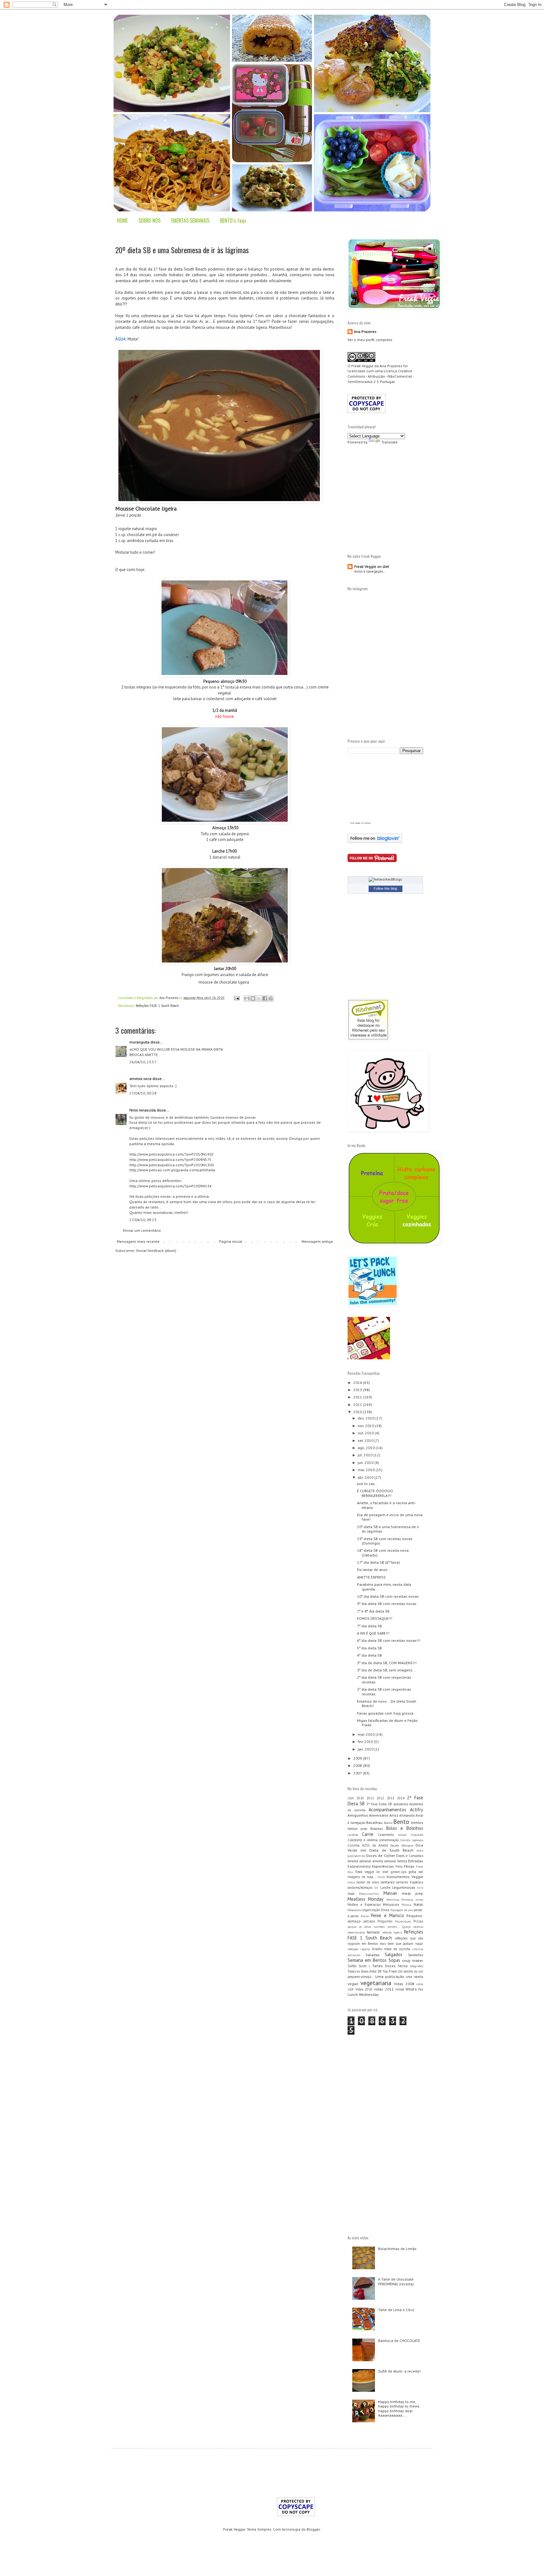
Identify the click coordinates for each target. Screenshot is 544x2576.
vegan (353, 1984)
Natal (418, 1904)
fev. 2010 (366, 1742)
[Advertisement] (400, 498)
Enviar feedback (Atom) (156, 1251)
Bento (401, 1822)
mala (351, 1893)
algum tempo (213, 316)
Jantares (388, 1882)
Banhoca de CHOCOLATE (399, 2341)
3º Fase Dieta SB (379, 1804)
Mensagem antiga (317, 1241)
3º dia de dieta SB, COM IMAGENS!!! (387, 1663)
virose (400, 1989)
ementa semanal (359, 1861)
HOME (122, 220)
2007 (358, 1773)
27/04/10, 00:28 (143, 1093)
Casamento (386, 1835)
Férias (409, 1866)
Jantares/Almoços (360, 1888)
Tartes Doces (384, 1966)
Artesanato (407, 1815)
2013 (358, 1390)
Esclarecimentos (359, 1866)
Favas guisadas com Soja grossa (385, 1713)
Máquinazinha (369, 1894)
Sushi (363, 1966)
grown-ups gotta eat (407, 1872)
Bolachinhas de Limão (397, 2249)
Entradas (416, 1861)
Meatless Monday (365, 1899)
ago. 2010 (367, 1448)
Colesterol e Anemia (363, 1840)
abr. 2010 (366, 1477)
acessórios (401, 1804)
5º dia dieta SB (369, 1648)
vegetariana (376, 1983)
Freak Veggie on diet (372, 566)
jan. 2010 (366, 1749)
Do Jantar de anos (372, 1570)
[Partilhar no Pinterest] (271, 998)
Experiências (383, 1866)
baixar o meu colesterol (219, 292)
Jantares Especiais (410, 1882)
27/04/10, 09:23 (143, 1220)
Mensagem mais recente (138, 1241)
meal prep (412, 1893)
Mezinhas (393, 1900)
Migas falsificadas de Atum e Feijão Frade (387, 1723)
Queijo (406, 1927)
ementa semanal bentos (390, 1861)
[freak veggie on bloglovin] (375, 841)
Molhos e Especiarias (364, 1905)
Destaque (407, 1845)
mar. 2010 (367, 1734)
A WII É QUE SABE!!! (373, 1633)
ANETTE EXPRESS (371, 1577)
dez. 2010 (366, 1418)
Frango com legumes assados (208, 975)
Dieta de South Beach (391, 1850)
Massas (390, 1893)
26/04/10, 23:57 (143, 1062)
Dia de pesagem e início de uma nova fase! (390, 1517)
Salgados (394, 1954)
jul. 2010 (365, 1455)
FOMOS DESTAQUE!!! (375, 1618)
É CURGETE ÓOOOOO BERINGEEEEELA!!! (375, 1493)
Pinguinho (385, 1921)
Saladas (373, 1955)
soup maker (413, 1960)
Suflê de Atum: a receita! (399, 2371)
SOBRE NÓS (150, 220)
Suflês (352, 1966)
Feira (399, 1866)
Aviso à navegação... (370, 571)
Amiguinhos (358, 1815)
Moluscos (391, 1904)
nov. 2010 (366, 1426)
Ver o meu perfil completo (370, 340)
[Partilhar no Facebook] (265, 998)
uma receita (414, 1977)
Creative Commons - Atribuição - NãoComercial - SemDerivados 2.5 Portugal (381, 376)
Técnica (403, 1966)
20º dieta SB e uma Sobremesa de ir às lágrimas (388, 1529)
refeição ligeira (392, 1932)
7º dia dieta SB (369, 1626)
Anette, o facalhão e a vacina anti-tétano (386, 1505)
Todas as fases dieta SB (365, 1971)
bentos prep (357, 1829)
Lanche (385, 1888)
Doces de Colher (381, 1856)
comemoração (389, 1840)
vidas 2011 (384, 1989)
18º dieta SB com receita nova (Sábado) (383, 1553)
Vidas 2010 (364, 1989)
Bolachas (377, 1829)
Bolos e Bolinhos (405, 1828)
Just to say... (367, 1484)
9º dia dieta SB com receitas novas (387, 1604)
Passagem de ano (402, 1910)
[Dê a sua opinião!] (253, 998)
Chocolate (417, 1835)
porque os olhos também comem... (374, 1927)
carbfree (353, 1835)
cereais (402, 1835)
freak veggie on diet (372, 1872)
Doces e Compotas (410, 1856)
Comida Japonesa (412, 1840)
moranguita (139, 1042)
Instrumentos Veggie (405, 1877)
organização (371, 1910)
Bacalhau (374, 1822)
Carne (368, 1834)
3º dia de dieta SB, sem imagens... (386, 1670)
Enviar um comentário (142, 1230)
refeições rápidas (359, 1949)
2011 (358, 1405)
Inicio (381, 1877)
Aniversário (379, 1815)
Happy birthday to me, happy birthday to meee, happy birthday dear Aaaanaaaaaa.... (399, 2408)
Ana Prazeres (365, 331)
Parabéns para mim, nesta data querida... (384, 1587)
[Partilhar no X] (259, 998)
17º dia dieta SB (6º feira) (378, 1562)
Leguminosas (404, 1887)
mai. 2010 (367, 1470)
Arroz (394, 1815)
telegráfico (416, 1966)
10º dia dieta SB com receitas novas (388, 1596)
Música (406, 1905)
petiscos (369, 1921)
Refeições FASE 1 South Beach (157, 1006)
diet (363, 1850)
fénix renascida (143, 1110)
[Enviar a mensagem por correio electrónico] (236, 998)
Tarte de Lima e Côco (396, 2310)
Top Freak (390, 1971)
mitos (419, 1900)
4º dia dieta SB (369, 1655)
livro (420, 1888)
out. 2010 (366, 1433)
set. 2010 (366, 1440)
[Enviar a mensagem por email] (247, 998)
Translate (389, 442)
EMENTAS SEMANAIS (190, 220)
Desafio (394, 1845)
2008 (358, 1765)
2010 (358, 1412)
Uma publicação (390, 1976)
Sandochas (416, 1955)
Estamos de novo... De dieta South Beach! (387, 1703)
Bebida (388, 1823)
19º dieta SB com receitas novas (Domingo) (385, 1541)
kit (376, 1888)
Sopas (394, 1960)
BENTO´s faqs (233, 220)
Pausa (365, 1916)
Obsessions (354, 1910)
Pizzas (418, 1921)
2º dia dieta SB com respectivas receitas (384, 1679)
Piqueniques (403, 1921)
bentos (417, 1822)
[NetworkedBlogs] (385, 879)
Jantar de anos (368, 1882)
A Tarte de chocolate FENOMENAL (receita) (396, 2281)
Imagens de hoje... (362, 1877)
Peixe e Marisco (387, 1915)
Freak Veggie (362, 366)
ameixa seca (140, 1079)
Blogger (313, 2529)
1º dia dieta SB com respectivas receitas (384, 1691)
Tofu (205, 834)
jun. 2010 (366, 1462)
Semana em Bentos (367, 1960)
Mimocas (407, 1900)
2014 (358, 1382)
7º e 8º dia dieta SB (373, 1611)
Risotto (377, 1949)
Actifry (416, 1810)
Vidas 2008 (404, 1984)
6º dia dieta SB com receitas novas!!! (389, 1640)
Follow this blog (385, 888)
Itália (351, 1882)
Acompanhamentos (387, 1810)
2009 (358, 1758)
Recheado (373, 1932)
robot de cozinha (397, 1949)
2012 (358, 1397)
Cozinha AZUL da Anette (368, 1845)
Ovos (385, 1910)
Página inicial (231, 1241)
